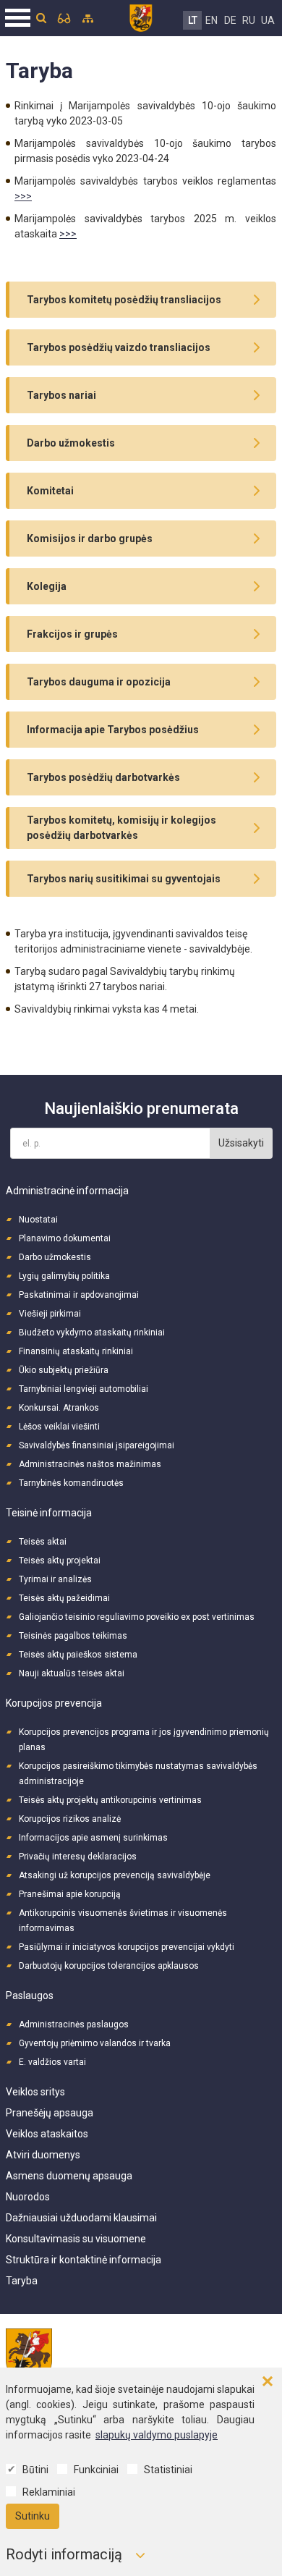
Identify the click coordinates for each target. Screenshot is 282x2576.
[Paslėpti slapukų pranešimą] (268, 2382)
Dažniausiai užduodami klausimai (81, 2218)
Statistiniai (168, 2470)
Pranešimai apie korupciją (70, 1894)
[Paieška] (41, 18)
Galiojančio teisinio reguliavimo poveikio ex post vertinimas (137, 1617)
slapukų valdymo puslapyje (157, 2435)
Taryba (22, 2281)
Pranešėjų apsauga (50, 2113)
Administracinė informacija (67, 1191)
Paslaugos (30, 1996)
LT (193, 20)
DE (230, 20)
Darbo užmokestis (55, 1257)
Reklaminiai (49, 2492)
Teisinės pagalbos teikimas (73, 1636)
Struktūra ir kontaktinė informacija (84, 2260)
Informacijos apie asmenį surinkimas (93, 1838)
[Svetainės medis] (88, 18)
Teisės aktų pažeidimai (64, 1598)
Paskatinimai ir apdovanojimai (79, 1295)
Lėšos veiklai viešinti (59, 1427)
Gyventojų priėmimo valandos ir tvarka (95, 2043)
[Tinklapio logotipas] (141, 16)
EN (211, 20)
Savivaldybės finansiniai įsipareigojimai (97, 1445)
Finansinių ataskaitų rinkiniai (76, 1351)
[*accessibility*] (64, 18)
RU (249, 20)
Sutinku (33, 2516)
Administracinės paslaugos (74, 2024)
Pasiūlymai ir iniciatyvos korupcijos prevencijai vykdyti (127, 1947)
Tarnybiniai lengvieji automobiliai (84, 1389)
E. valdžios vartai (52, 2062)
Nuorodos (28, 2197)
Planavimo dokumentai (65, 1238)
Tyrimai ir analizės (55, 1579)
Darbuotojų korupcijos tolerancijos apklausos (109, 1966)
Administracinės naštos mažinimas (90, 1464)
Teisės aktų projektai (60, 1561)
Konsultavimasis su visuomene (76, 2239)
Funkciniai (96, 2470)
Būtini (35, 2470)
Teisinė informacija (49, 1513)
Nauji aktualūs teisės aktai (72, 1673)
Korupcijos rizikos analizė (70, 1819)
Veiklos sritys (35, 2092)
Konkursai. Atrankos (59, 1408)
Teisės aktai (43, 1542)
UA (268, 20)
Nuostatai (38, 1220)
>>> (23, 196)
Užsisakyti (241, 1143)
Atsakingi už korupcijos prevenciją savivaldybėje (115, 1875)
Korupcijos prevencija (54, 1703)
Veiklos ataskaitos (47, 2134)
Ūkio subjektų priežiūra (64, 1370)
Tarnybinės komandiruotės (71, 1483)
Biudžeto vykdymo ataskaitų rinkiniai (92, 1333)
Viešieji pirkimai (50, 1314)
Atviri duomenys (43, 2155)
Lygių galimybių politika (64, 1276)
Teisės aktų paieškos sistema (78, 1655)
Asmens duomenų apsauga (69, 2176)
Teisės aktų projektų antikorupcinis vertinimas (110, 1800)
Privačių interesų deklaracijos (78, 1857)
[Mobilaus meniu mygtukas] (18, 18)
